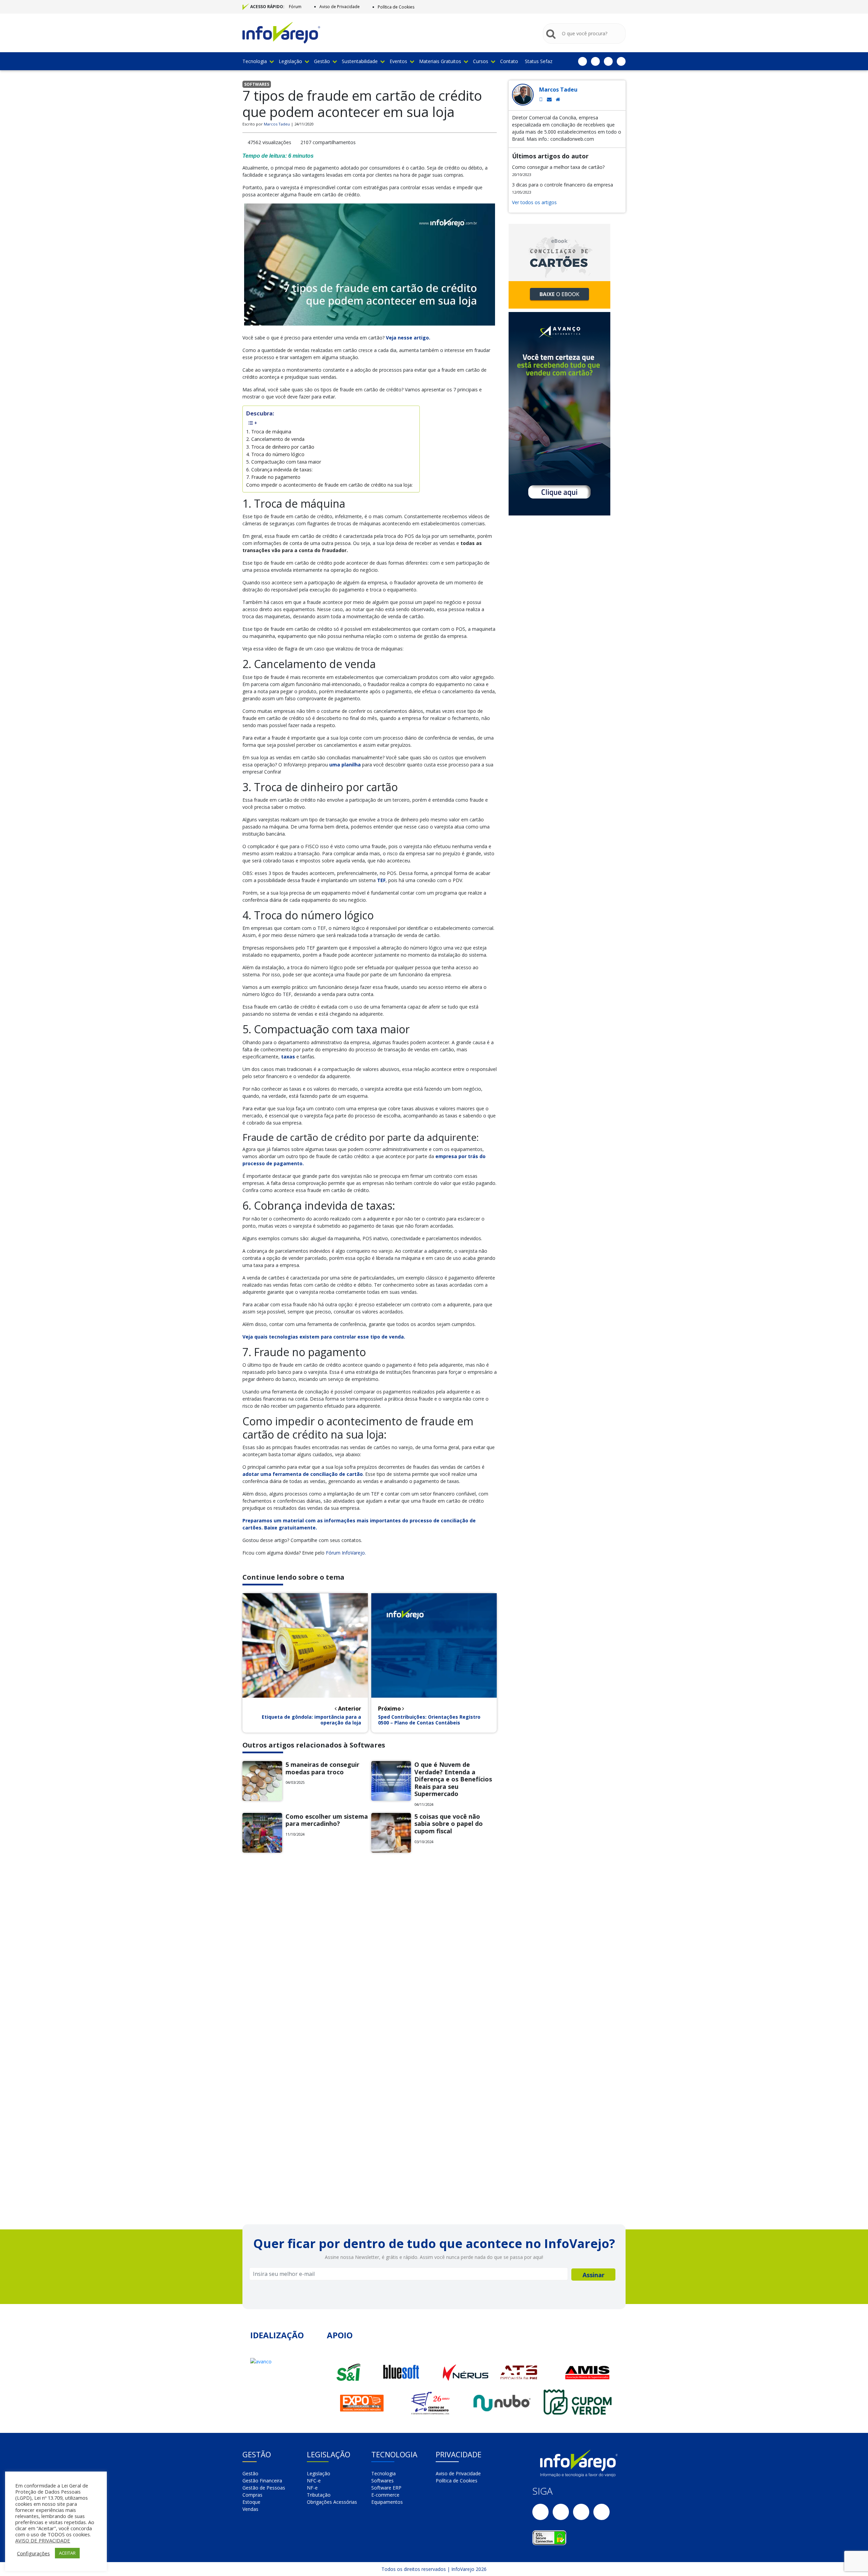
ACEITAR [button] (67, 2553)
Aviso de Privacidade (340, 7)
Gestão (322, 61)
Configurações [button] (33, 2553)
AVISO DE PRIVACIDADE (43, 2540)
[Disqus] (370, 1951)
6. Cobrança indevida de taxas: (279, 470)
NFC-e (314, 2481)
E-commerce (385, 2495)
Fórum (295, 7)
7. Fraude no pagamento (273, 477)
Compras (252, 2495)
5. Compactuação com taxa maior (284, 462)
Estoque (251, 2502)
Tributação (319, 2495)
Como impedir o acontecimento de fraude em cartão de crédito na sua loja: (329, 485)
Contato (509, 61)
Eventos (398, 61)
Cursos (481, 61)
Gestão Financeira (262, 2481)
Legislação (290, 61)
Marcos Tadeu (277, 124)
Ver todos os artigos (534, 202)
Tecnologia (255, 61)
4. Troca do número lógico (275, 454)
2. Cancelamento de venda (275, 439)
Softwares (382, 2481)
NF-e (312, 2488)
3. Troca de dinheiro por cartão (280, 447)
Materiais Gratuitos (440, 61)
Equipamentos (387, 2502)
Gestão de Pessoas (264, 2488)
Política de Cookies (396, 7)
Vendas (250, 2509)
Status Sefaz (539, 61)
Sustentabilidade (360, 61)
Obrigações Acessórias (332, 2502)
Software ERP (386, 2488)
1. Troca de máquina (269, 432)
